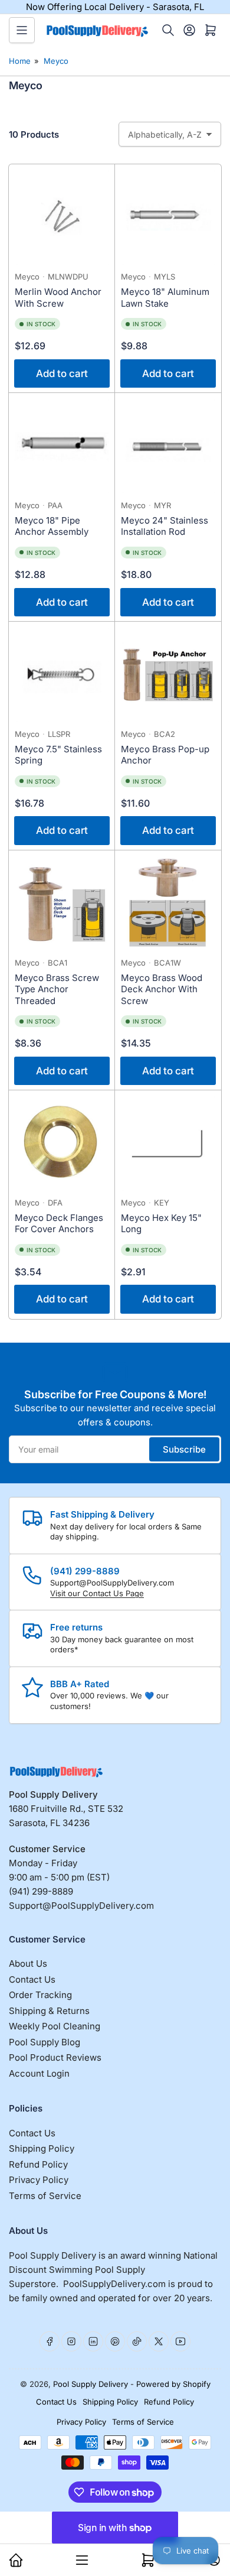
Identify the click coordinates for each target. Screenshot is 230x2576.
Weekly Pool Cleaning (55, 2026)
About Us (28, 1963)
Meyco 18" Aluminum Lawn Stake (165, 298)
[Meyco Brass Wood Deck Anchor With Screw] (168, 904)
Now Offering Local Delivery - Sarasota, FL (115, 7)
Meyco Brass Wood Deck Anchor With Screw (162, 989)
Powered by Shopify (173, 2384)
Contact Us (32, 1979)
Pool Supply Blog (45, 2042)
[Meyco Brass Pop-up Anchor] (168, 675)
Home (20, 61)
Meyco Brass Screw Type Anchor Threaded (57, 989)
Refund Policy (38, 2164)
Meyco (56, 61)
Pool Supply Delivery (91, 2384)
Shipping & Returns (49, 2011)
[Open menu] (22, 30)
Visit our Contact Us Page (97, 1593)
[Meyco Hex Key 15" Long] (168, 1144)
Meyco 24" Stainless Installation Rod (165, 526)
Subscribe (184, 1449)
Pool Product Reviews (55, 2057)
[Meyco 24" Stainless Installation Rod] (168, 446)
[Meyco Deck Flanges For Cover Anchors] (62, 1144)
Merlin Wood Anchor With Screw (58, 298)
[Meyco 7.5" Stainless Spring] (62, 675)
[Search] (168, 30)
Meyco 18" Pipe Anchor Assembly (52, 526)
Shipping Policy (42, 2148)
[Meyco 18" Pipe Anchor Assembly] (62, 446)
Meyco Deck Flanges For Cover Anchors (59, 1224)
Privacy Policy (39, 2180)
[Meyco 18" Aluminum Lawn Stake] (168, 217)
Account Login (39, 2073)
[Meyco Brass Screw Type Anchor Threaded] (62, 904)
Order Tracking (40, 1995)
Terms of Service (45, 2196)
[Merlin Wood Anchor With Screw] (62, 217)
